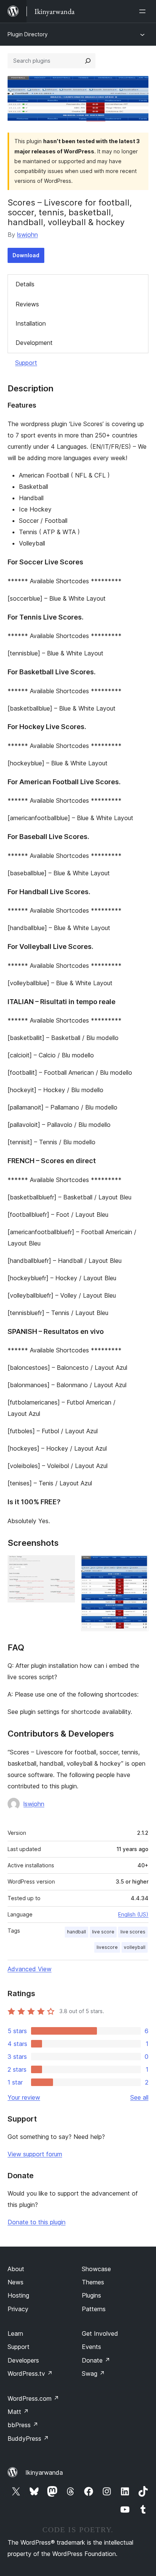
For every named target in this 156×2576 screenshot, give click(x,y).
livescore (107, 1947)
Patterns (94, 2309)
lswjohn (27, 235)
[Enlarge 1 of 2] (65, 1565)
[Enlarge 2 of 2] (138, 1565)
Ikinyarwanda (44, 2472)
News (16, 2282)
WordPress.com (33, 2398)
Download (26, 255)
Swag (93, 2374)
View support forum (35, 2154)
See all (139, 2097)
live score (103, 1932)
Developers (23, 2360)
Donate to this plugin (37, 2222)
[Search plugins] (88, 61)
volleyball (135, 1947)
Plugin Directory (28, 34)
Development (34, 343)
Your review (24, 2097)
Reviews (27, 304)
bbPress (23, 2425)
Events (91, 2347)
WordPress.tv (30, 2374)
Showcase (96, 2269)
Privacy (18, 2309)
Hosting (18, 2295)
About (16, 2269)
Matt (18, 2412)
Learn (15, 2333)
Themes (93, 2282)
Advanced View (30, 1969)
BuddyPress (28, 2438)
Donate (96, 2360)
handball (76, 1932)
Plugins (91, 2295)
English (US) (133, 1914)
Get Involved (100, 2333)
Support (26, 363)
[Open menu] (144, 11)
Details (25, 284)
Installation (31, 323)
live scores (133, 1932)
